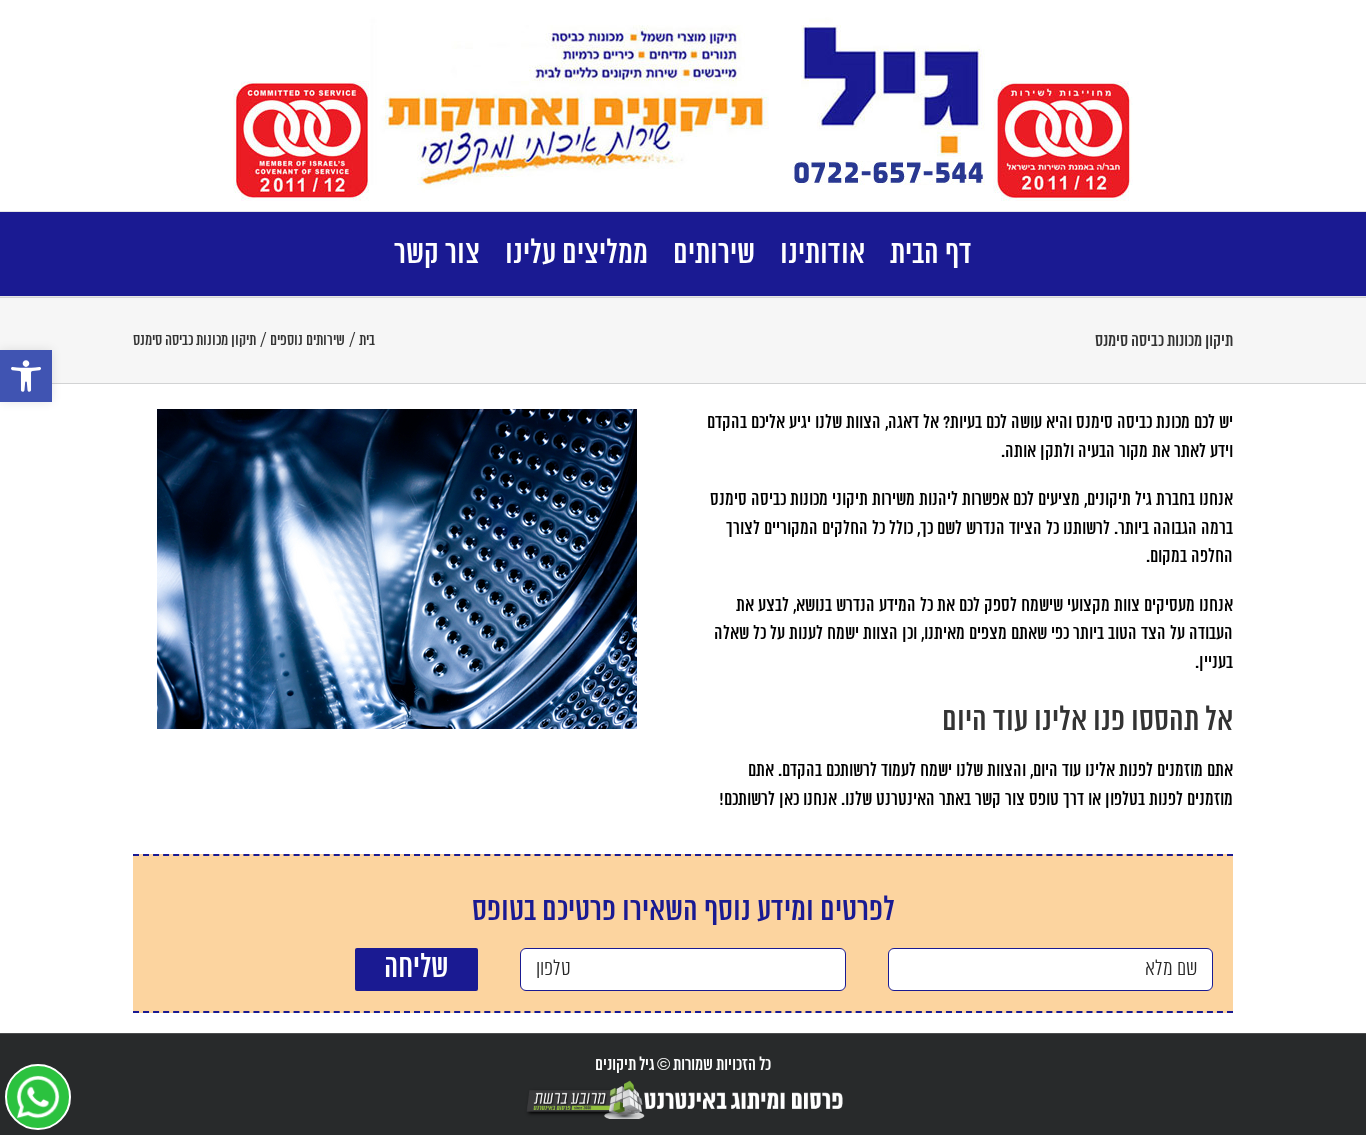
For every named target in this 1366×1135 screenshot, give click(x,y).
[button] (26, 376)
